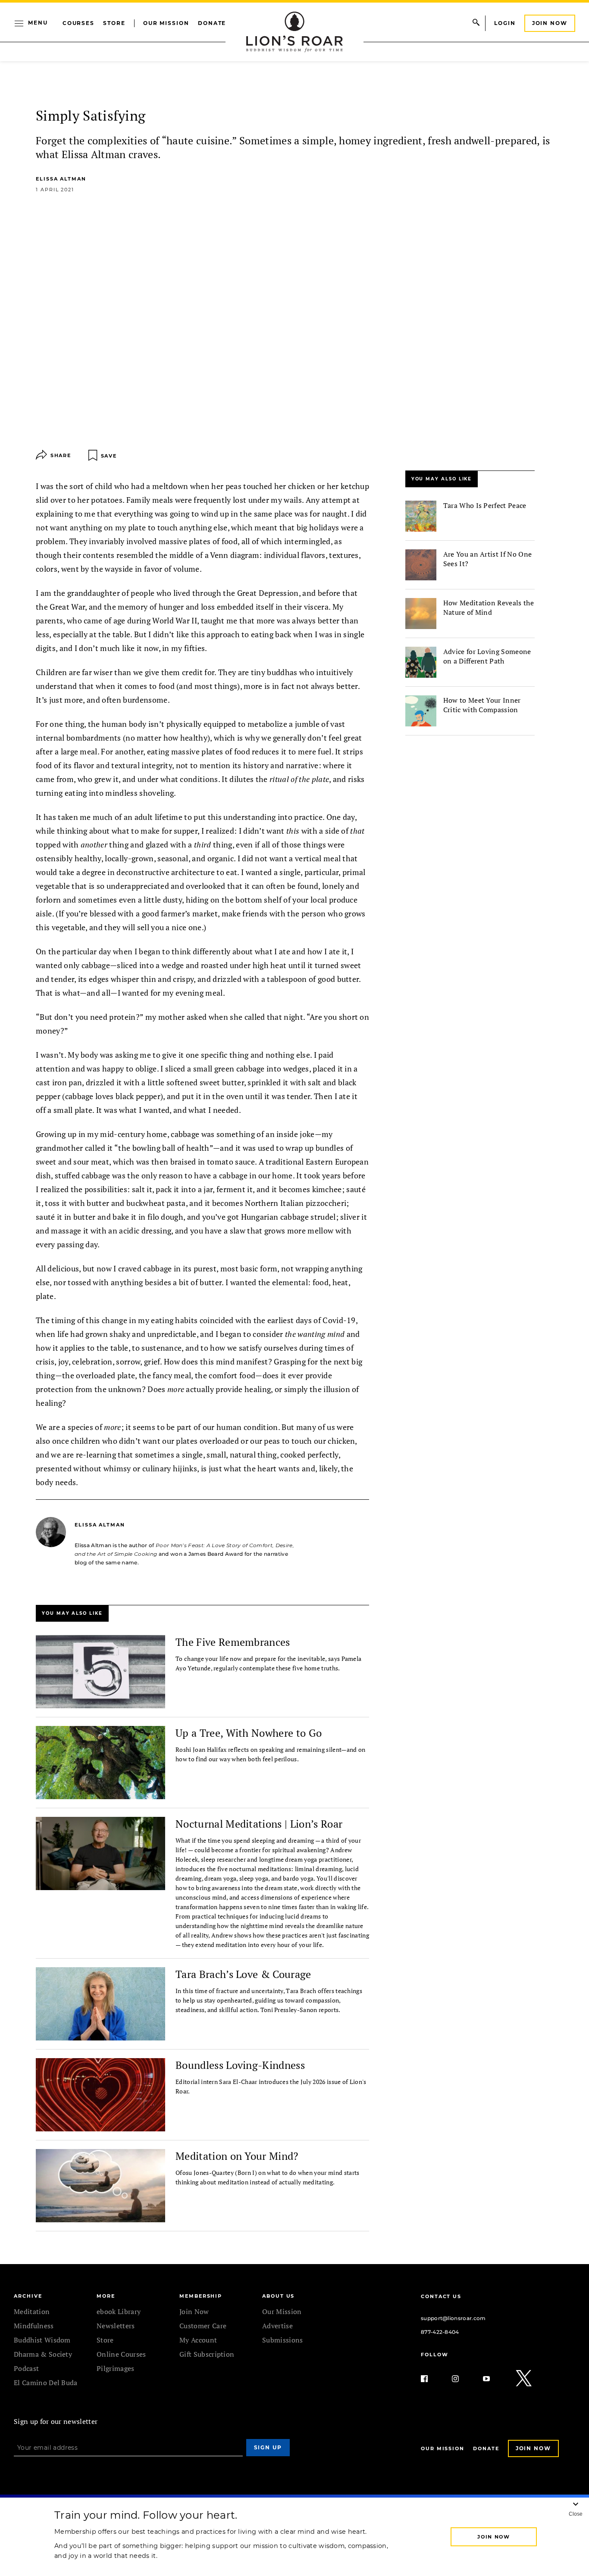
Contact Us (441, 2296)
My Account (198, 2340)
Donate (212, 23)
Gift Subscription (207, 2354)
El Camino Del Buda (46, 2383)
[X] (524, 2379)
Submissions (283, 2340)
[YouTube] (493, 2379)
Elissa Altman (61, 179)
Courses (78, 23)
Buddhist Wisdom (42, 2340)
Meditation (32, 2311)
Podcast (26, 2368)
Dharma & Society (43, 2354)
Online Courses (121, 2354)
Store (114, 23)
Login (505, 23)
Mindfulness (34, 2326)
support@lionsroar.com (453, 2318)
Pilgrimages (116, 2368)
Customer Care (203, 2326)
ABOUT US (278, 2296)
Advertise (277, 2326)
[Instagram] (462, 2379)
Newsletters (116, 2326)
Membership (201, 2296)
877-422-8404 (440, 2332)
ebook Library (119, 2311)
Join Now (550, 23)
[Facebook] (431, 2379)
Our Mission (166, 23)
